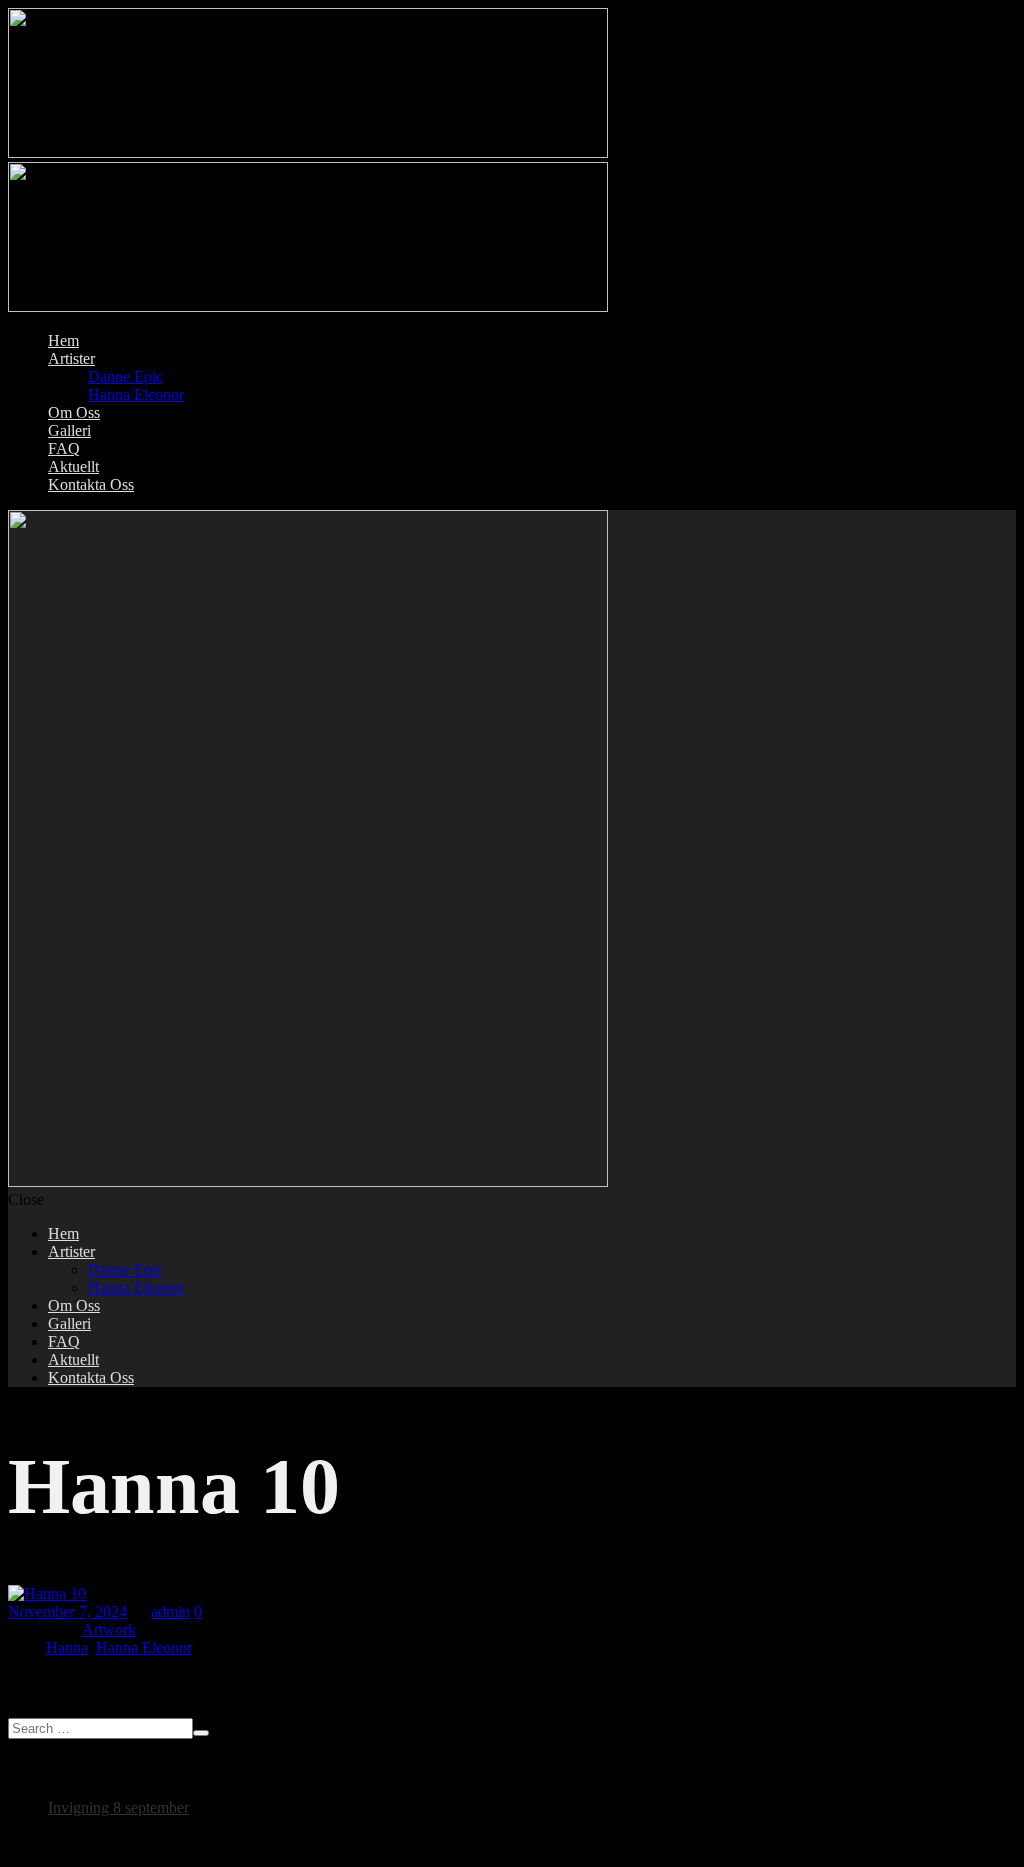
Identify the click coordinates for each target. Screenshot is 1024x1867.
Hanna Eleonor (144, 1647)
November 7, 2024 (67, 1611)
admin (170, 1611)
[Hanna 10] (47, 1593)
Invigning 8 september (118, 1807)
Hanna (67, 1647)
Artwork (109, 1629)
